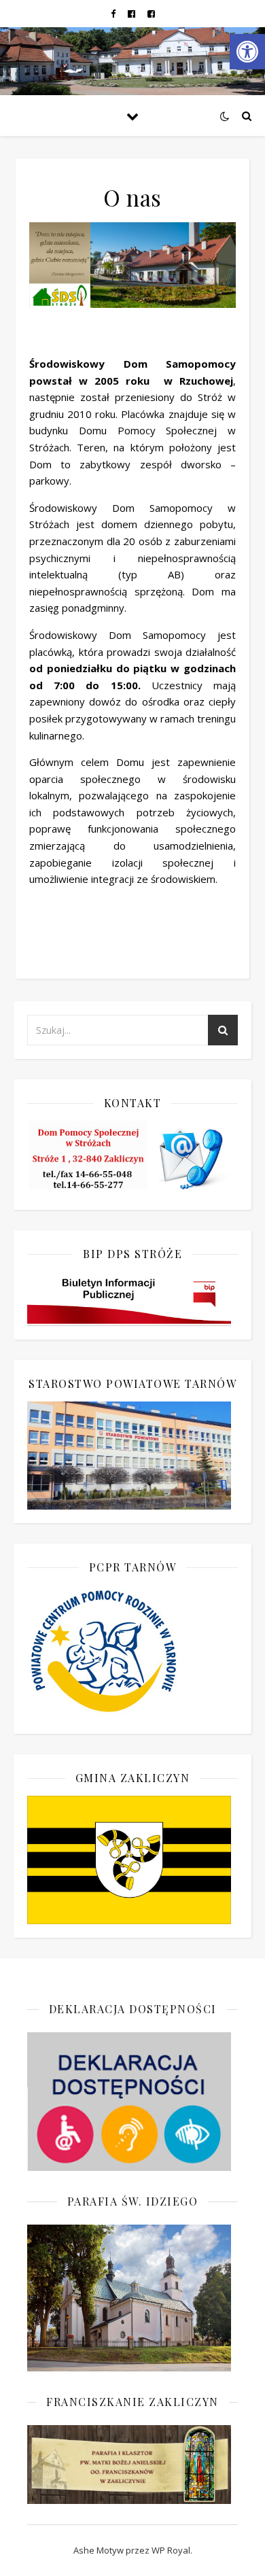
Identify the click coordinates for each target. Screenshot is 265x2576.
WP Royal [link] (171, 2550)
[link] (247, 52)
